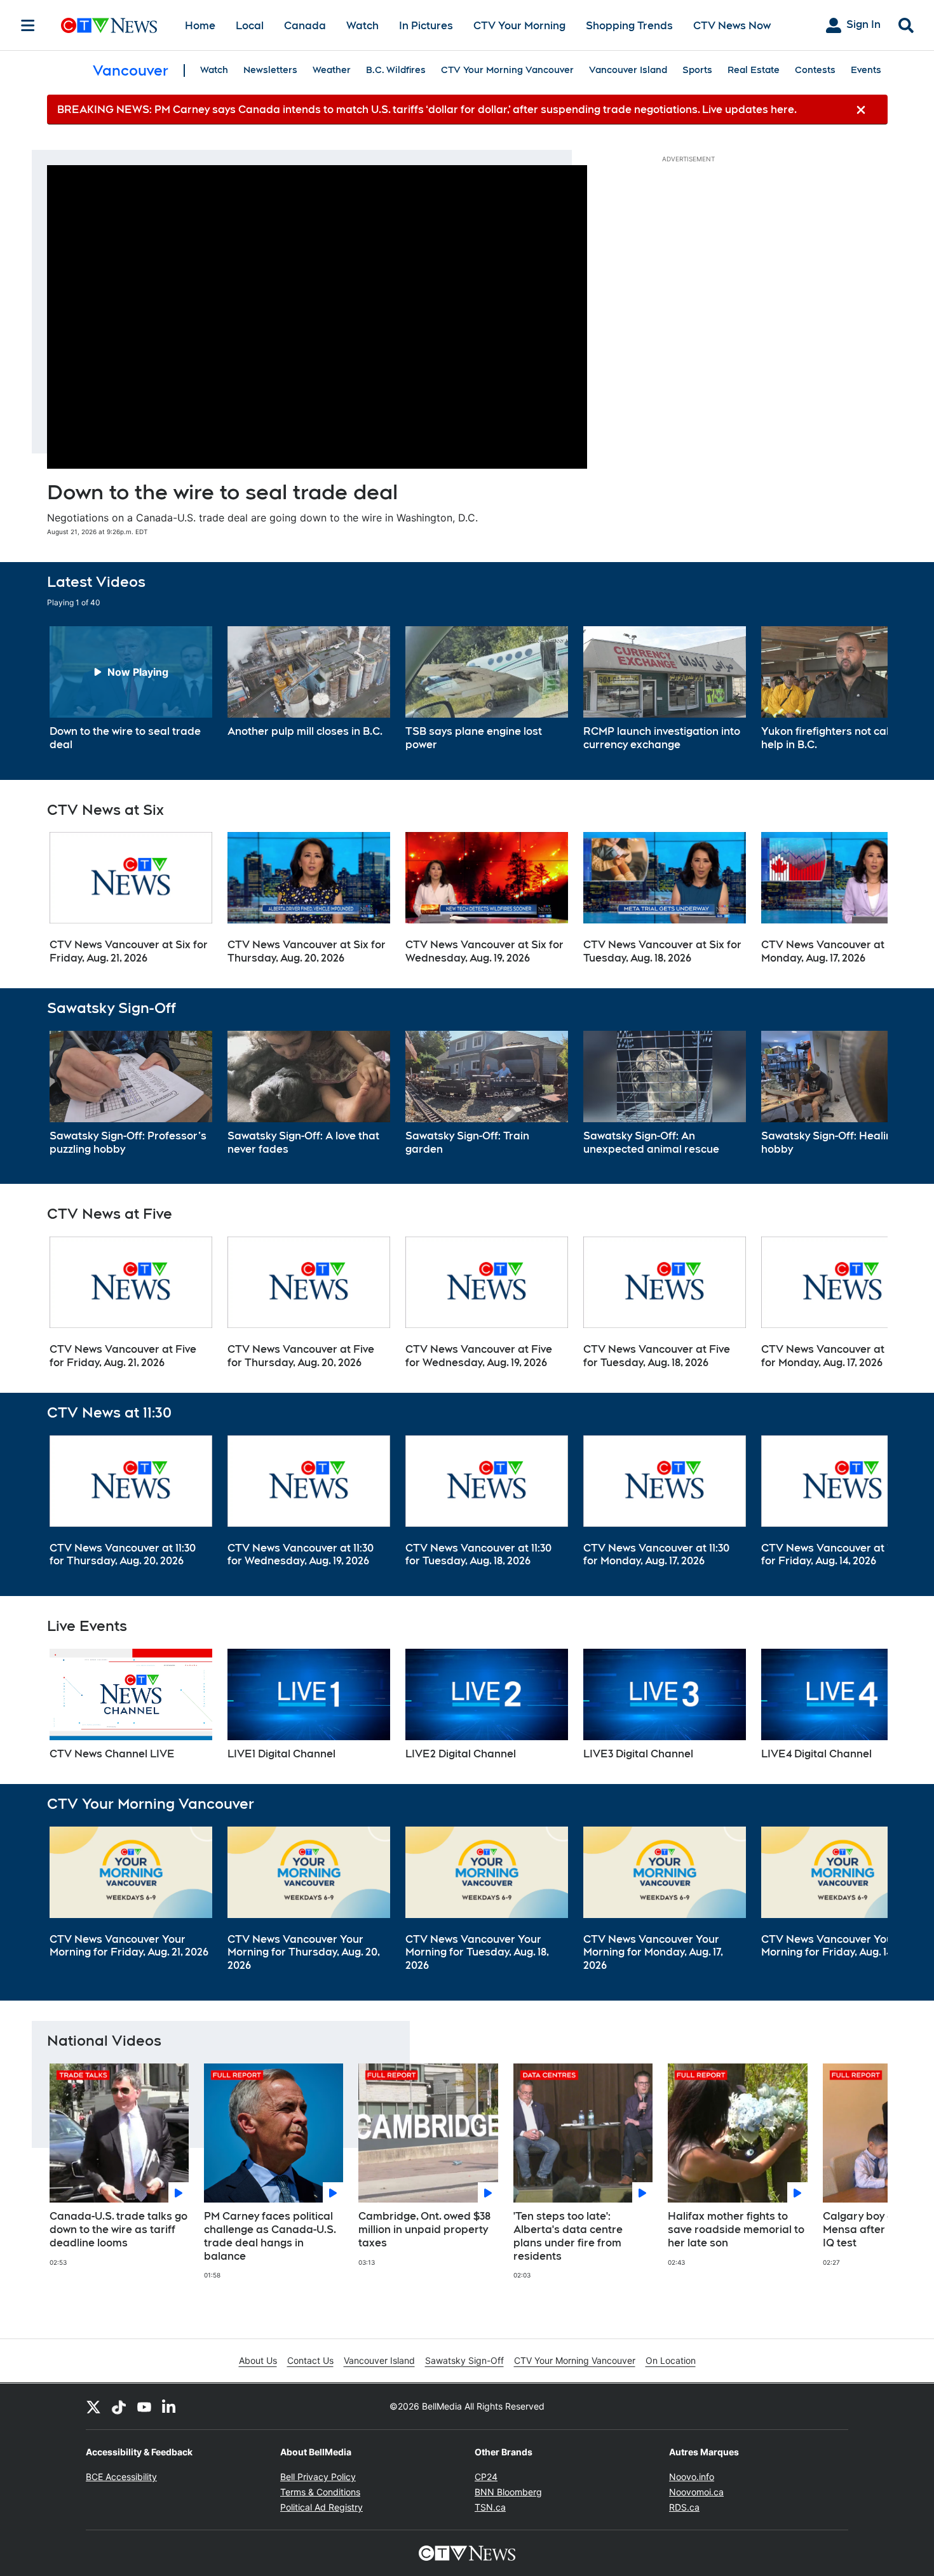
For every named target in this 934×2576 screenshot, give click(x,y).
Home (200, 26)
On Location (671, 2360)
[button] (862, 689)
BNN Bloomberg (508, 2492)
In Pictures (426, 26)
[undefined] (131, 689)
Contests (815, 70)
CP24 (486, 2477)
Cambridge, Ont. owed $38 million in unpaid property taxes (424, 2230)
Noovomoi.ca (696, 2492)
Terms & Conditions (320, 2492)
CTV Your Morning (519, 26)
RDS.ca (684, 2507)
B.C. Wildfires (396, 70)
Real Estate (754, 70)
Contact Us (310, 2360)
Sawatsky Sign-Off (464, 2360)
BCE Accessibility (121, 2477)
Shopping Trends (629, 26)
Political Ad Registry (321, 2507)
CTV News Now (732, 26)
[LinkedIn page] (170, 2406)
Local (250, 26)
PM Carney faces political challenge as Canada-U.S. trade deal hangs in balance (270, 2236)
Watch (362, 26)
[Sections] (28, 25)
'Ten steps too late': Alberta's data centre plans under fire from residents (568, 2236)
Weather (332, 70)
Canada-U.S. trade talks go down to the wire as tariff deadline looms (118, 2230)
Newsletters (270, 70)
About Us (258, 2360)
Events (866, 70)
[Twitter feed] (93, 2406)
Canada (305, 26)
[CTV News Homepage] (109, 25)
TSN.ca (490, 2507)
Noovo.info (692, 2477)
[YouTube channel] (144, 2406)
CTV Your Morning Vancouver (507, 70)
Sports (697, 70)
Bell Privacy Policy (318, 2477)
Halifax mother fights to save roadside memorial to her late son (736, 2230)
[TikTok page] (119, 2406)
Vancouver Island (628, 70)
